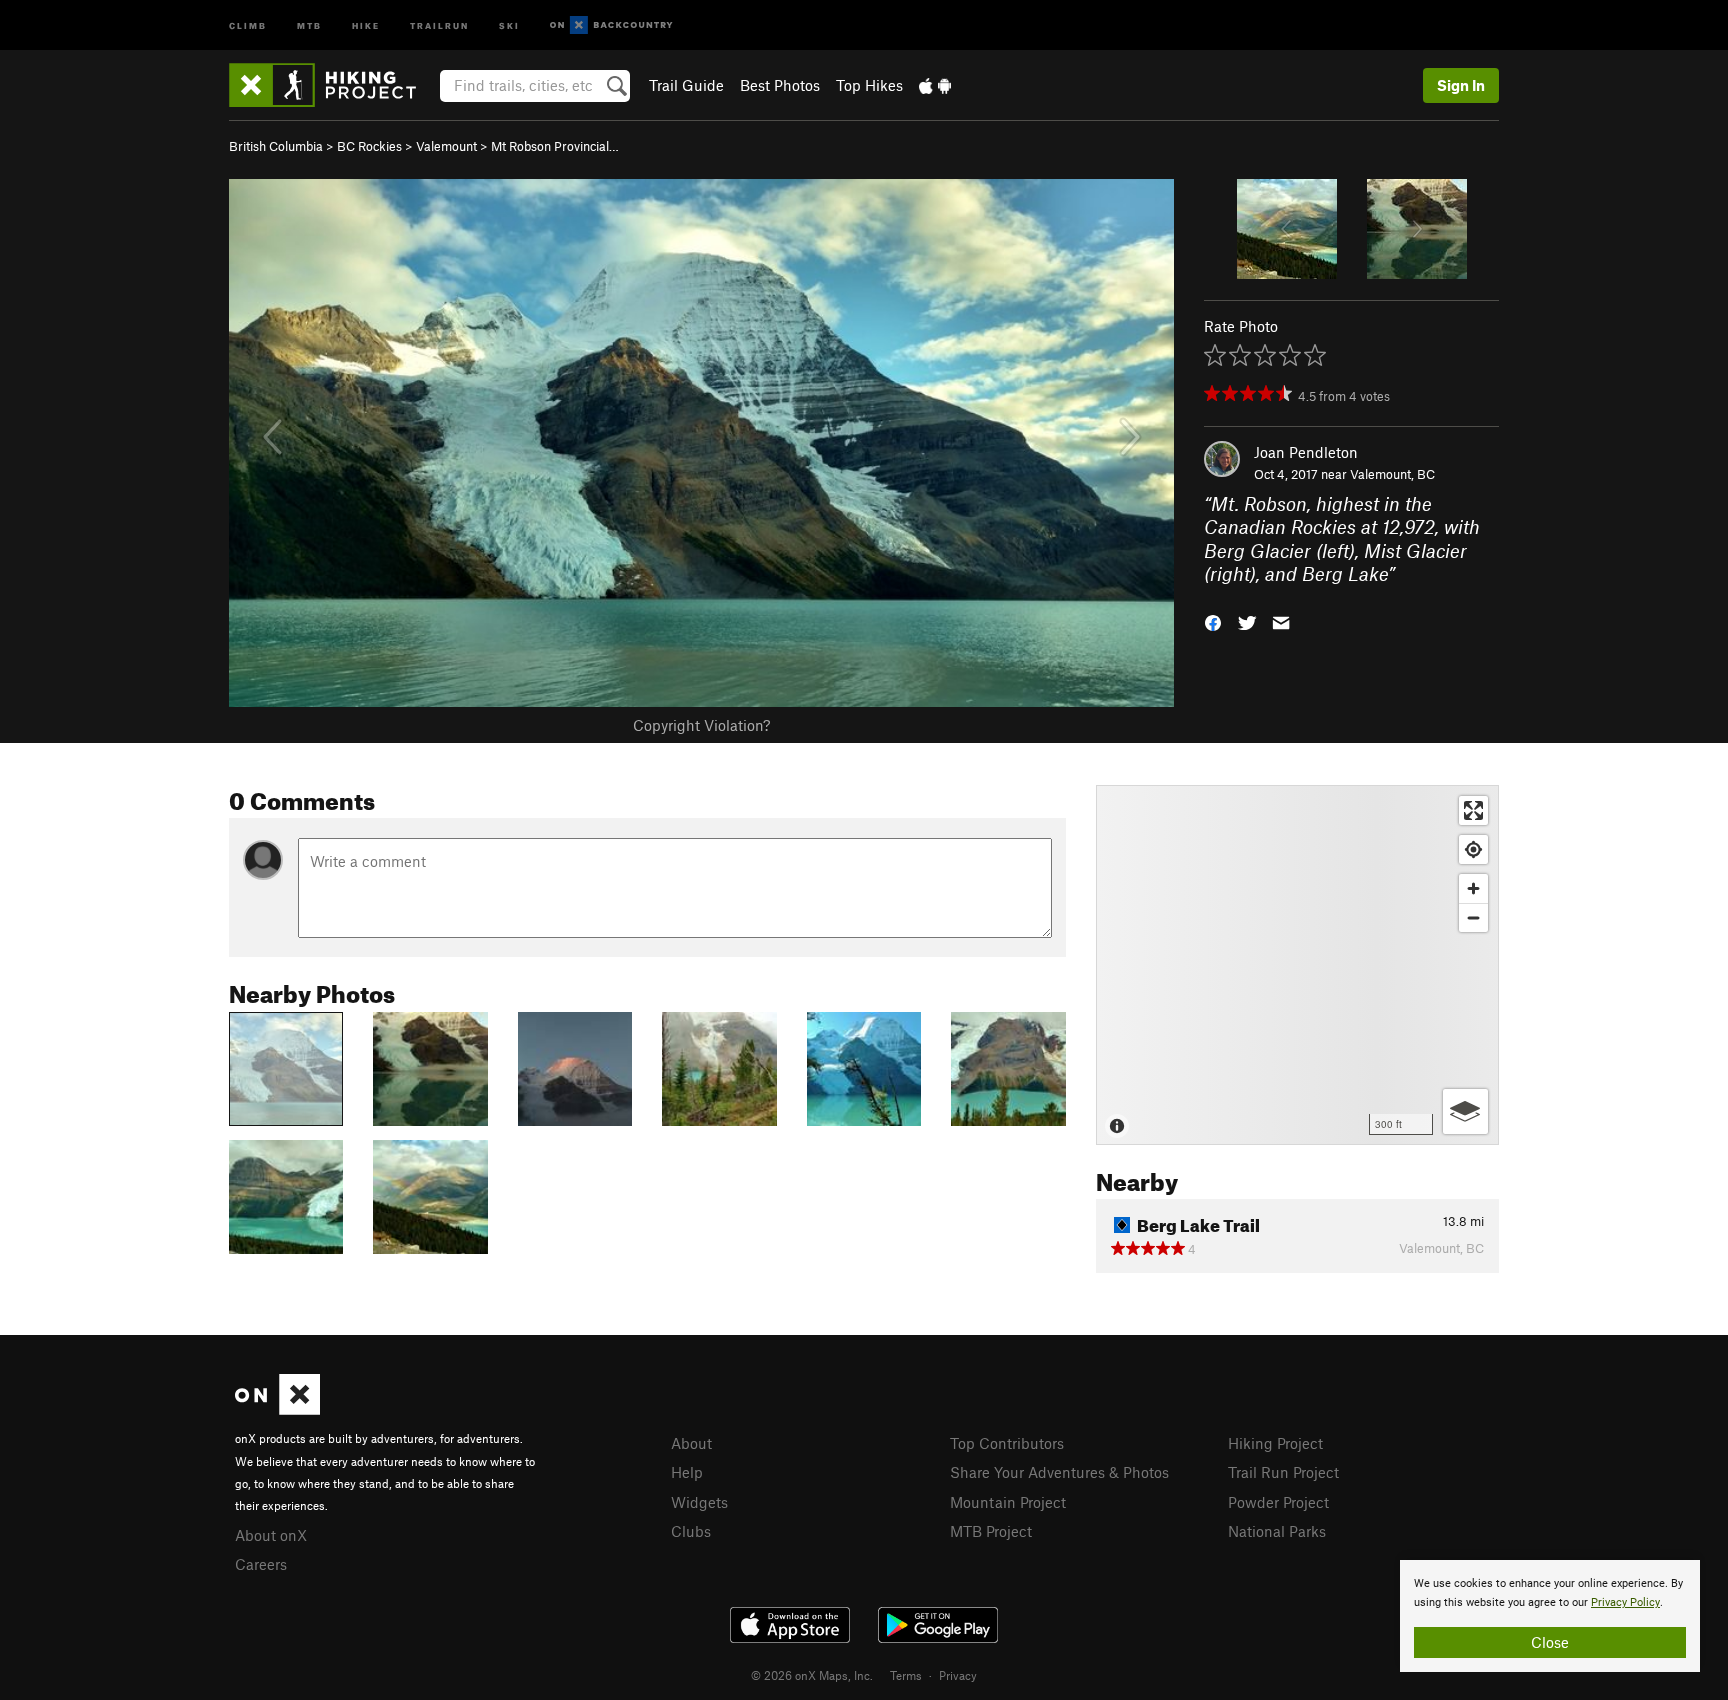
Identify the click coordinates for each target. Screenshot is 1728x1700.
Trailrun (439, 24)
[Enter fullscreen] (1473, 810)
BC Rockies (369, 146)
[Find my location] (1473, 849)
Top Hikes (869, 85)
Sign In (1461, 85)
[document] (1550, 1616)
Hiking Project (1275, 1443)
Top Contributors (1007, 1443)
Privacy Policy (1625, 1602)
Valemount (446, 146)
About (691, 1443)
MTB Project (991, 1531)
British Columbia (276, 146)
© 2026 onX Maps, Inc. (812, 1675)
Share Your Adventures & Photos (1059, 1472)
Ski (509, 24)
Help (687, 1472)
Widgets (699, 1502)
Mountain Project (1008, 1502)
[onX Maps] (277, 1409)
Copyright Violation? (701, 725)
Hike (366, 24)
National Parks (1277, 1531)
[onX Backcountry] (611, 25)
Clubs (691, 1531)
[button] (1213, 620)
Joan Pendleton (1306, 452)
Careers (261, 1564)
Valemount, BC (1392, 474)
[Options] (1465, 1111)
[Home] (332, 85)
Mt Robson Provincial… (555, 146)
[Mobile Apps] (935, 85)
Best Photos (780, 85)
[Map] (1297, 965)
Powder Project (1278, 1502)
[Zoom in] (1473, 888)
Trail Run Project (1283, 1472)
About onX (271, 1535)
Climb (248, 24)
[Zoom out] (1473, 917)
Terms (906, 1675)
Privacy (958, 1675)
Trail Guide (686, 85)
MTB (309, 24)
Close (1550, 1642)
